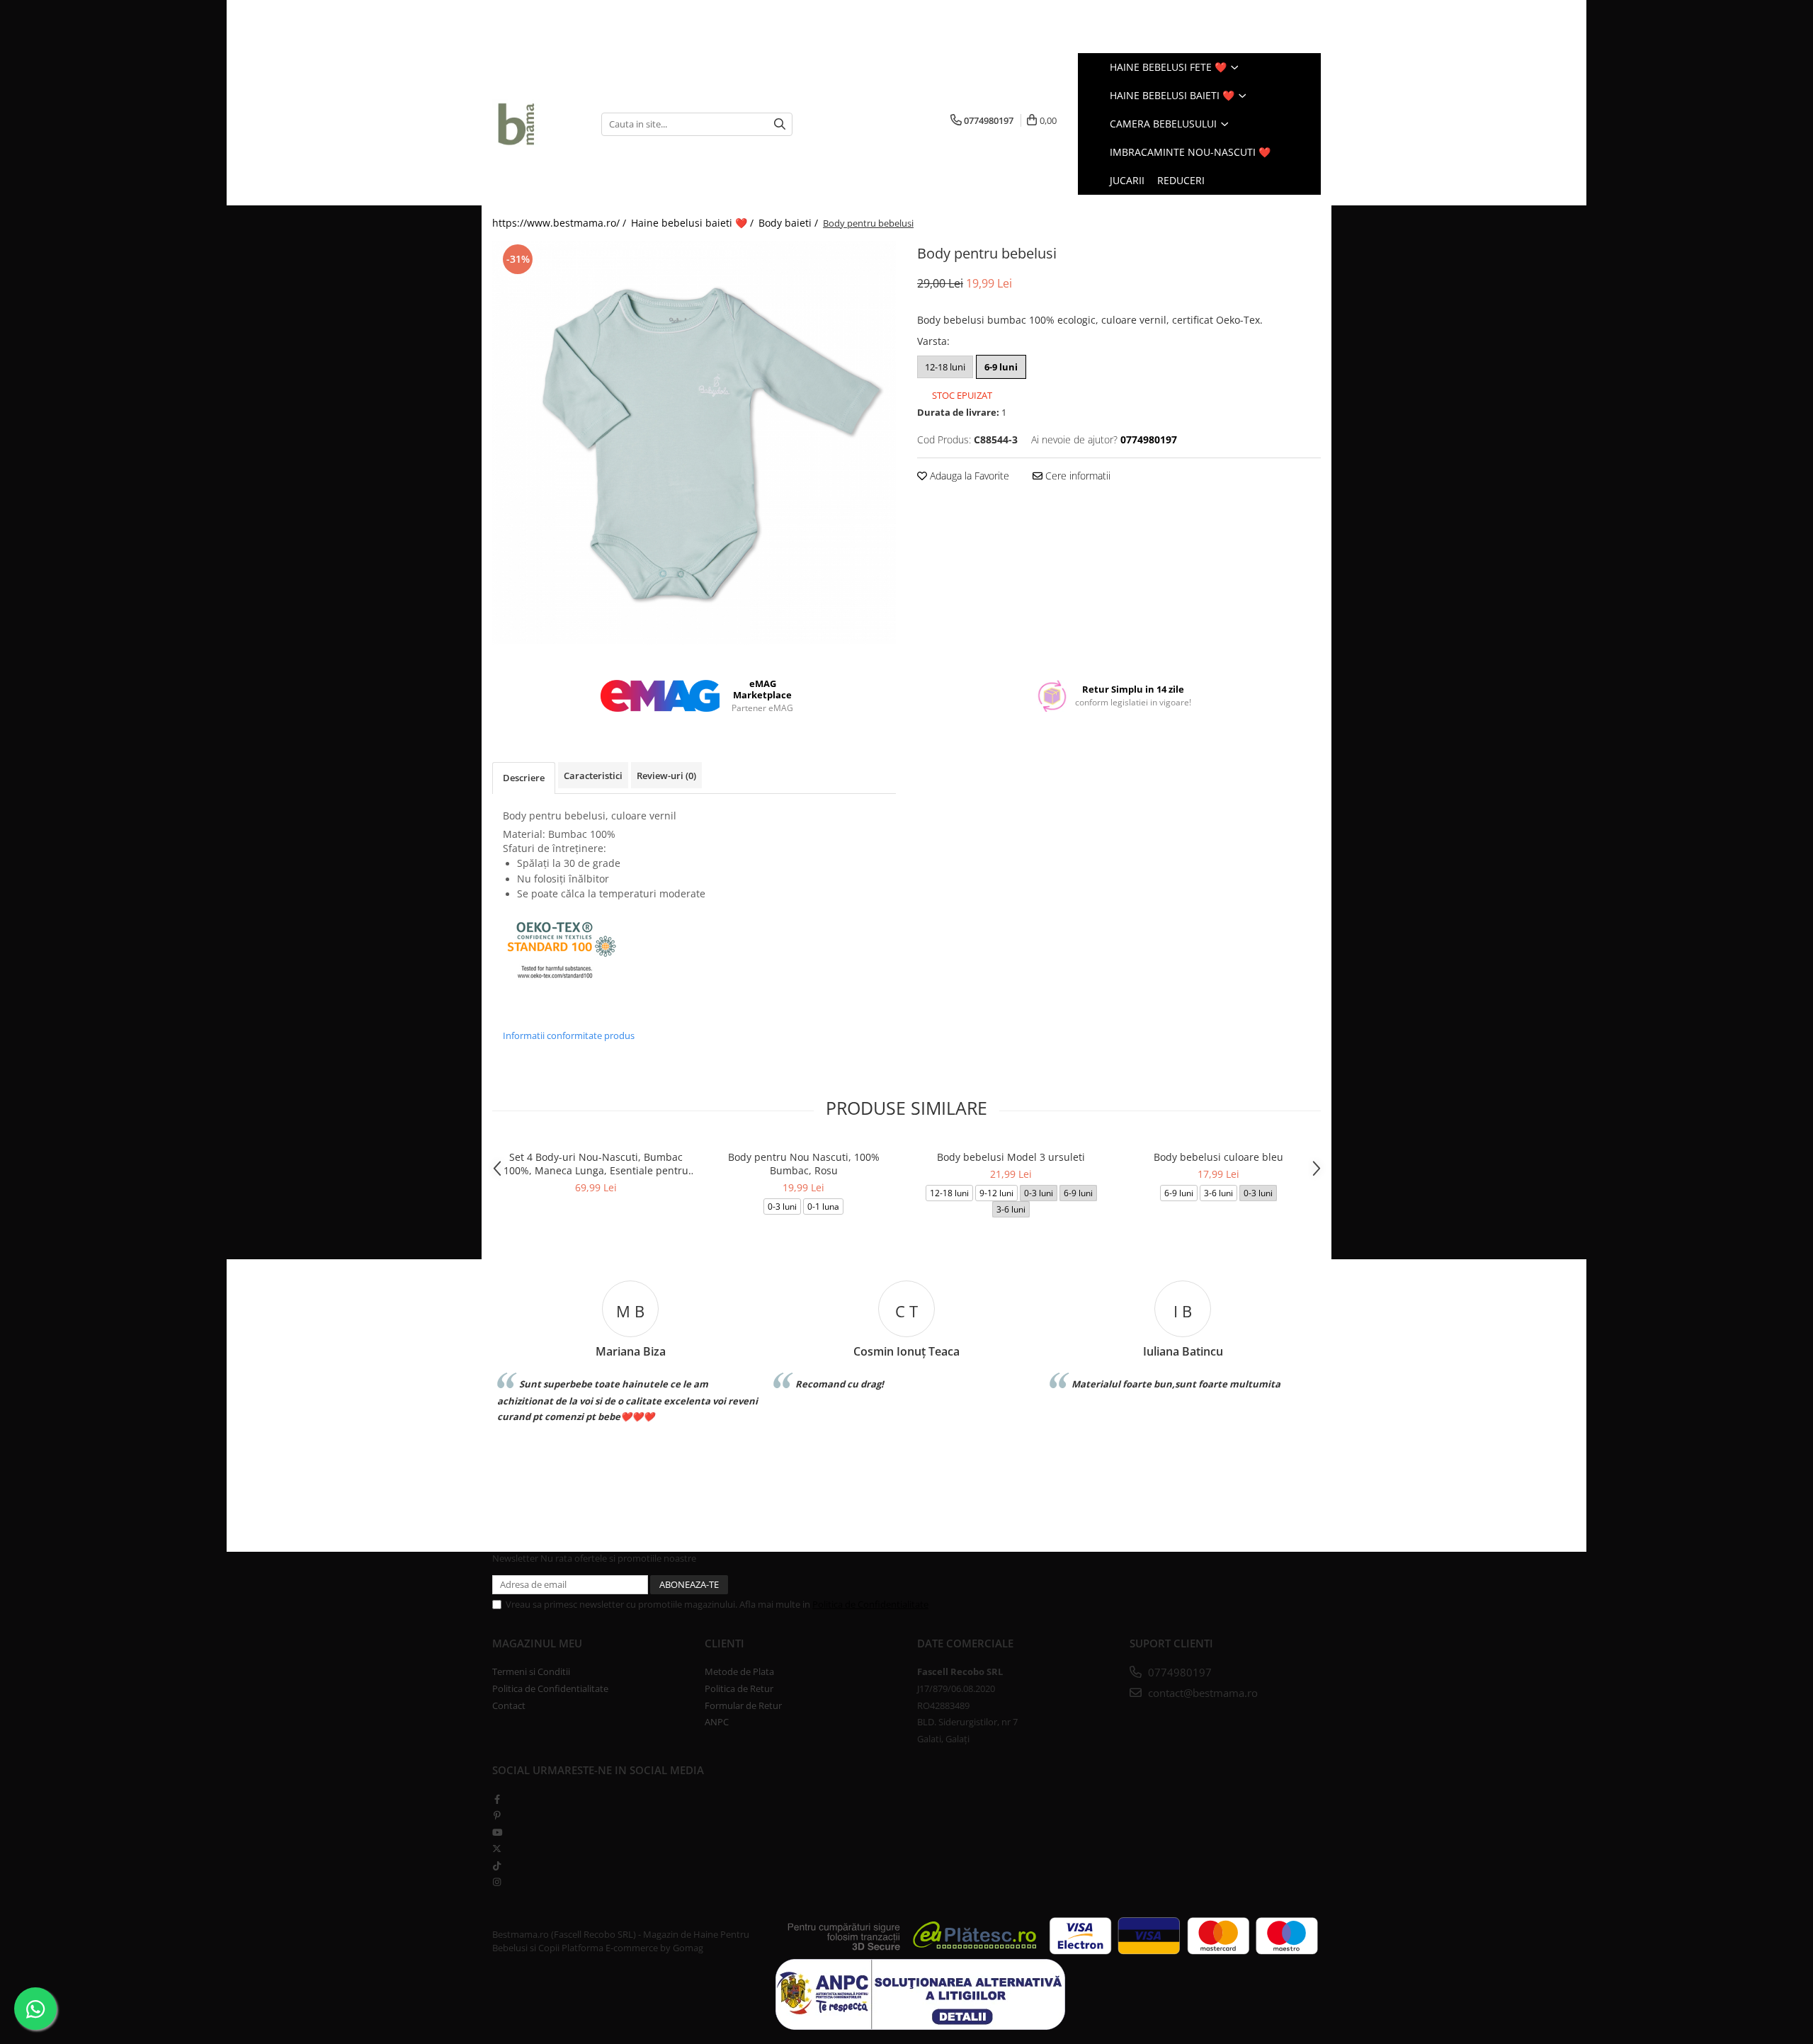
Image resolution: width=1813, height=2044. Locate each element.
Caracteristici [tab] (593, 776)
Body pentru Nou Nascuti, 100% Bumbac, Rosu (804, 1164)
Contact (509, 1705)
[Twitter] (497, 1849)
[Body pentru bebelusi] (694, 443)
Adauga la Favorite (968, 476)
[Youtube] (497, 1832)
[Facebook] (497, 1799)
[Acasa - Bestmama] (536, 124)
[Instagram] (497, 1882)
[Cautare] (780, 124)
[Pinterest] (497, 1815)
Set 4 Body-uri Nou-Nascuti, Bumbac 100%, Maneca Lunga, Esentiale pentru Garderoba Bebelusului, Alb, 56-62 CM (596, 1164)
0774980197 (1178, 1672)
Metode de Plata (739, 1671)
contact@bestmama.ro (1201, 1693)
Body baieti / (790, 223)
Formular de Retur (743, 1705)
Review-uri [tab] (666, 776)
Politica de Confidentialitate (870, 1604)
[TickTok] (497, 1866)
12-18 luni (945, 367)
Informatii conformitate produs (569, 1035)
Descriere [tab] (524, 778)
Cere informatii (1076, 476)
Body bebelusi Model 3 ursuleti (1011, 1157)
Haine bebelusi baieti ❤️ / (694, 223)
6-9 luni (1001, 367)
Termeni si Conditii (531, 1671)
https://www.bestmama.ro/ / (561, 223)
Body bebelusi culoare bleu (1218, 1157)
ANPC (717, 1722)
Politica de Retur (739, 1688)
